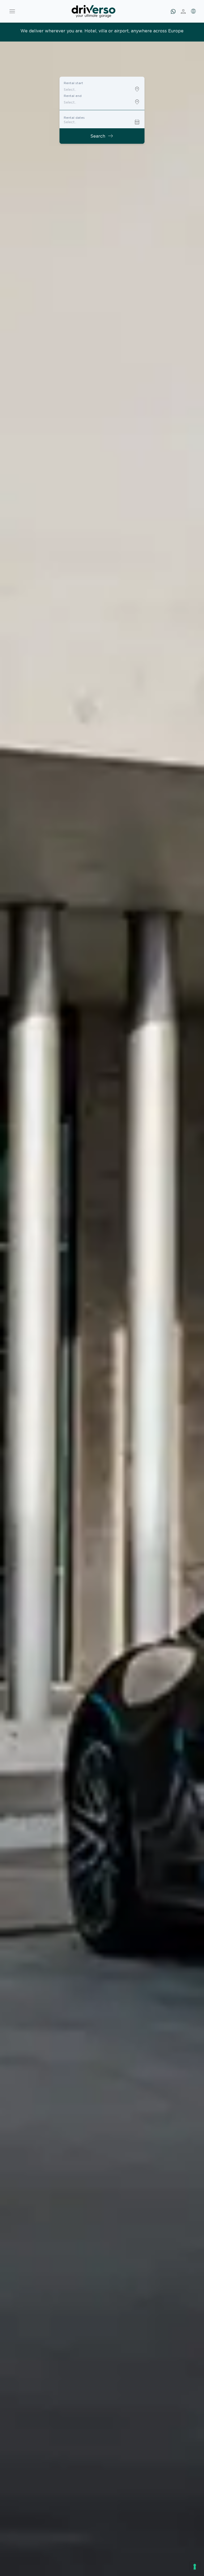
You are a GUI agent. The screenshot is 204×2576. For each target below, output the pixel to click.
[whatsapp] (173, 11)
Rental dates (74, 118)
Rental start (73, 83)
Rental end (73, 96)
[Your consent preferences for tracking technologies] (195, 2567)
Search (102, 136)
